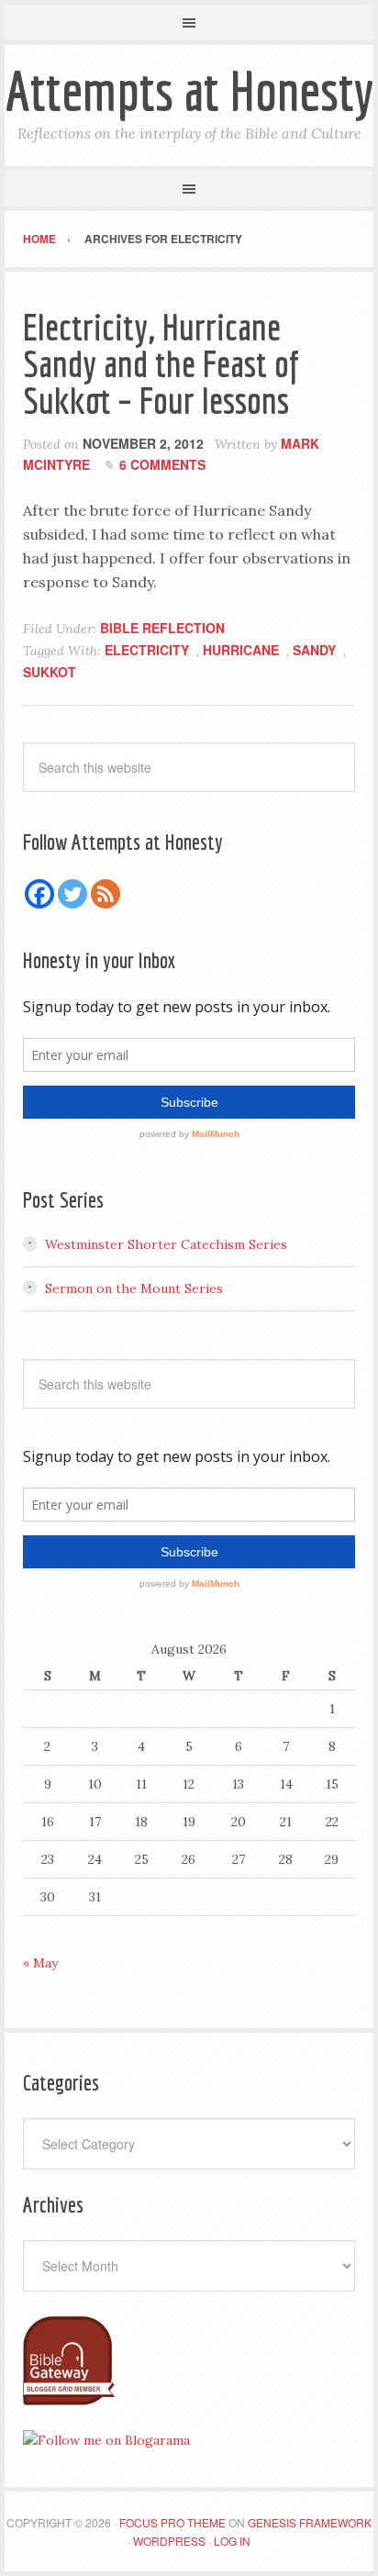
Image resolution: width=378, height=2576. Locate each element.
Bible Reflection (162, 628)
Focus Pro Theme (172, 2522)
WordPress (169, 2541)
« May (40, 1963)
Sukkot (50, 672)
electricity (147, 650)
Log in (232, 2541)
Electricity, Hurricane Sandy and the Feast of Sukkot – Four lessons (161, 363)
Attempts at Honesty (189, 90)
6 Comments (162, 464)
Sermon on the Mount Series (134, 1288)
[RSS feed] (106, 894)
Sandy (314, 650)
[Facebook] (39, 894)
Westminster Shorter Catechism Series (166, 1244)
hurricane (241, 650)
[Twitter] (72, 894)
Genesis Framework (310, 2522)
